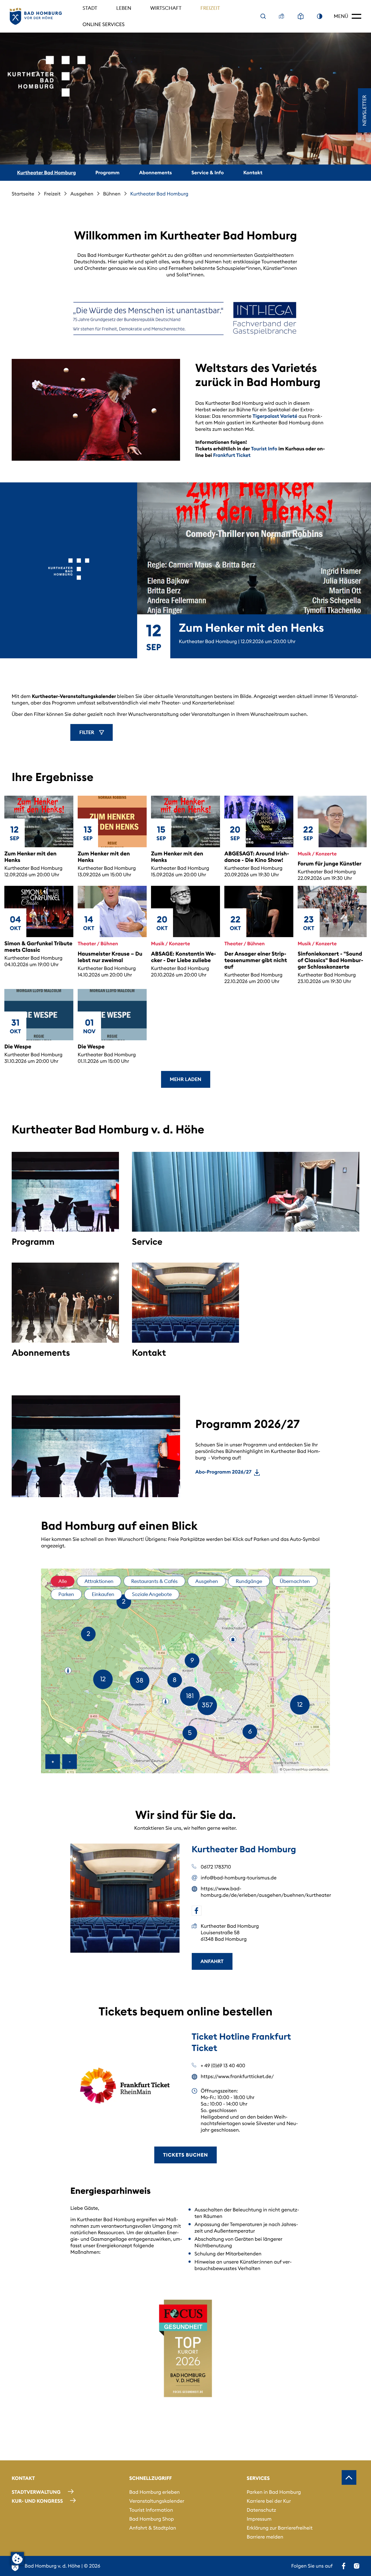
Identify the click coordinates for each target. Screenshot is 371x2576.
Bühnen (112, 194)
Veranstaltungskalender (157, 2501)
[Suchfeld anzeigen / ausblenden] (263, 16)
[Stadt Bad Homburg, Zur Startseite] (36, 16)
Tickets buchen (185, 2155)
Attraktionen (99, 1581)
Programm (107, 173)
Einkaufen (103, 1594)
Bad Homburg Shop (152, 2519)
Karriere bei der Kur (269, 2501)
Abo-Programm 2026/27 (223, 1472)
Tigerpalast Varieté (275, 416)
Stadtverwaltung (36, 2492)
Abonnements (155, 173)
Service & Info (208, 173)
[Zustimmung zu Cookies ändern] (17, 2559)
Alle (63, 1581)
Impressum (259, 2519)
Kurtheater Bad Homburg (46, 173)
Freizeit (210, 8)
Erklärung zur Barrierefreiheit (279, 2528)
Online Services (104, 24)
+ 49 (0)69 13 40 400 (223, 2065)
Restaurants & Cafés (154, 1581)
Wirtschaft (166, 8)
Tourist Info (264, 449)
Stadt (90, 8)
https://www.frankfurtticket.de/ (237, 2076)
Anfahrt (212, 1961)
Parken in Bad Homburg (274, 2492)
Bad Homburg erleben (155, 2492)
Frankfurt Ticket (232, 455)
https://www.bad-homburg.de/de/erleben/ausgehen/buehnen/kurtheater (251, 1892)
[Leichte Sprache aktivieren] (301, 16)
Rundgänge (249, 1581)
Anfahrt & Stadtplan (153, 2528)
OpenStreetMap (296, 1770)
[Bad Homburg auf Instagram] (357, 2566)
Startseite (23, 194)
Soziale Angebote (152, 1594)
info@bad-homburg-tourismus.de (239, 1878)
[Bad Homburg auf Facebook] (344, 2566)
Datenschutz (261, 2510)
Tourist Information (151, 2510)
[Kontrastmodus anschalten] (320, 16)
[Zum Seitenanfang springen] (349, 2477)
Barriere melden (265, 2537)
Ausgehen (82, 194)
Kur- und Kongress (37, 2501)
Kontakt (253, 173)
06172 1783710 (216, 1867)
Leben (124, 8)
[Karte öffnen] (282, 16)
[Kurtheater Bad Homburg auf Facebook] (197, 1911)
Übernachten (295, 1581)
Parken (66, 1594)
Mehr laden (185, 1079)
